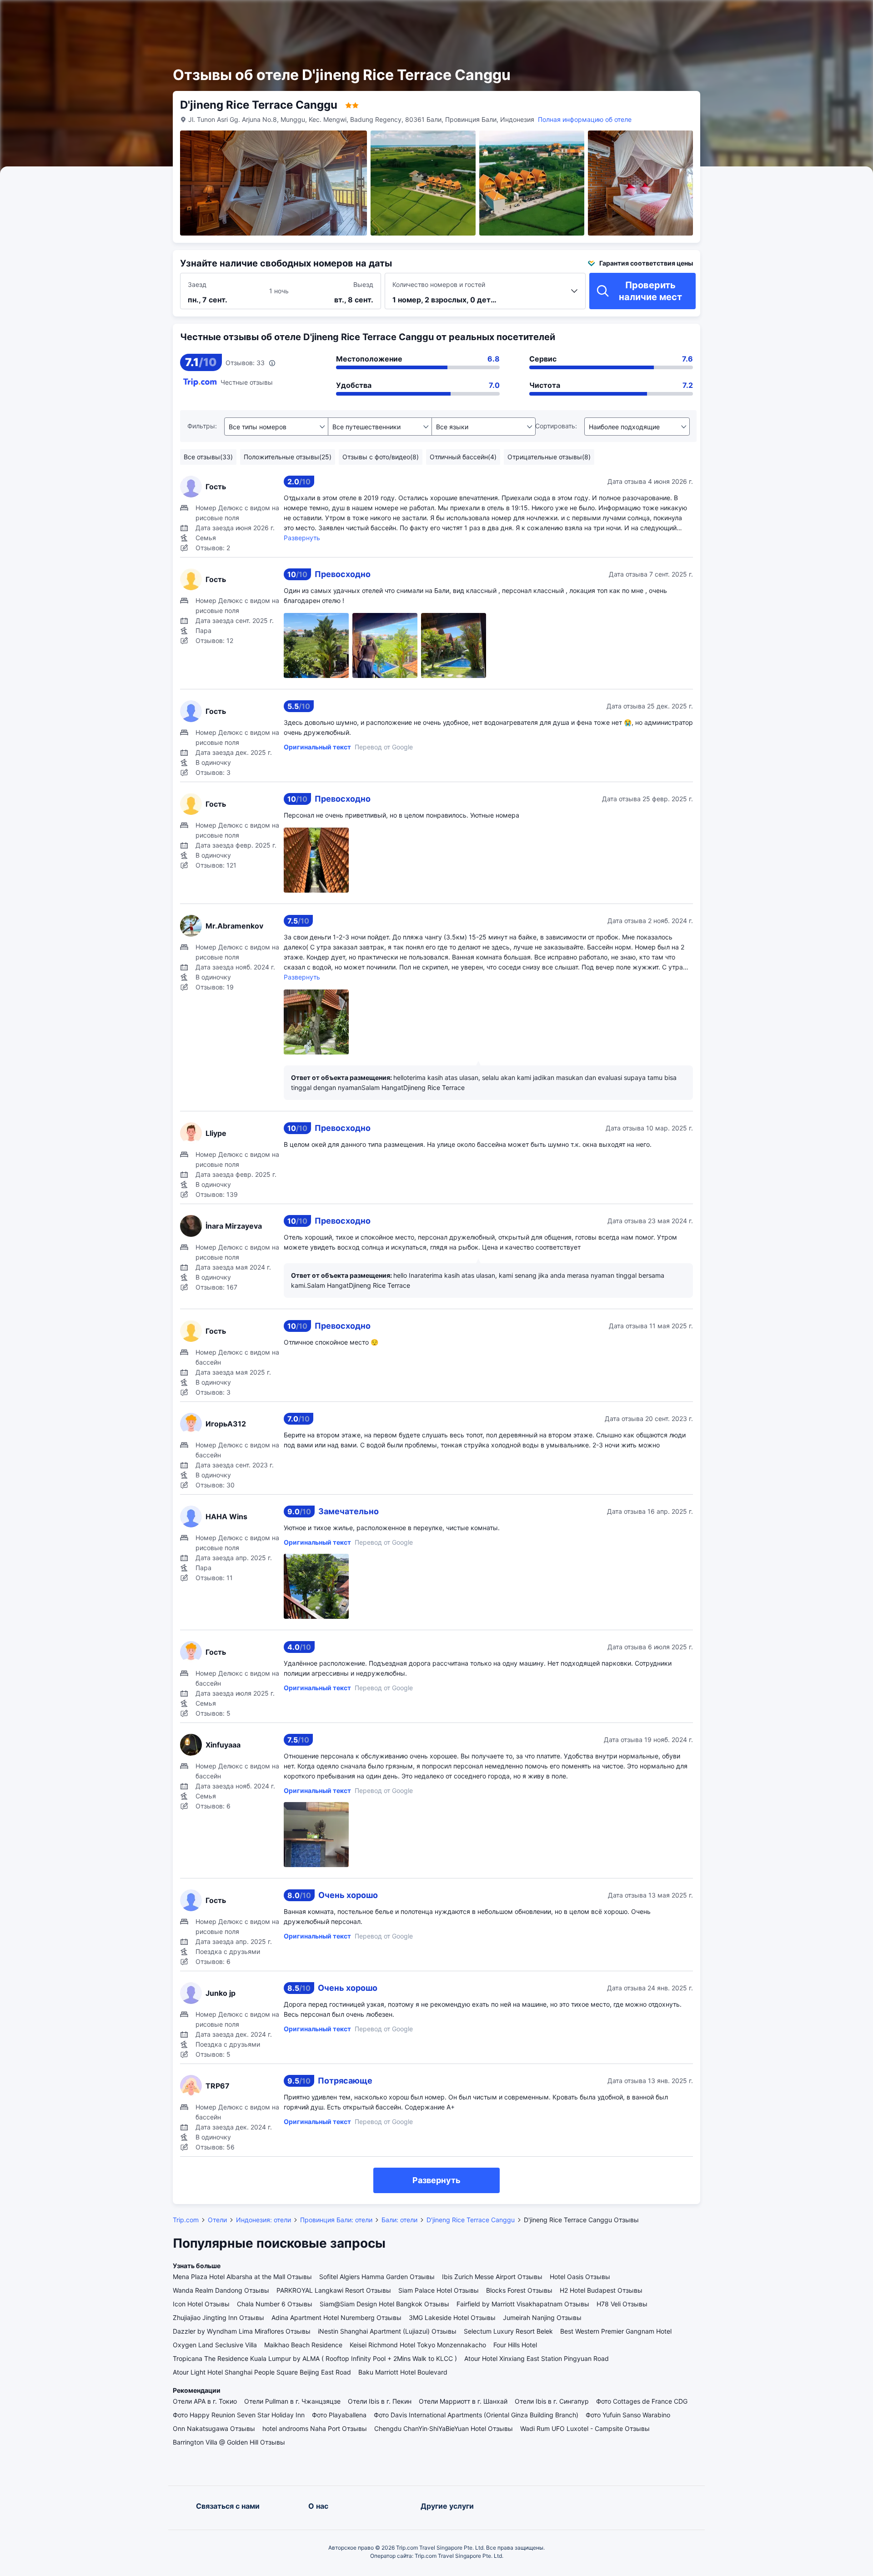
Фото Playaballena (339, 2415)
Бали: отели (399, 2220)
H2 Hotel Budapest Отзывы (601, 2290)
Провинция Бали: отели (336, 2220)
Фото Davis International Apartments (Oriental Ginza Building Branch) (476, 2415)
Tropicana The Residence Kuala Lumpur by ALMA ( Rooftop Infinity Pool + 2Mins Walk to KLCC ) (315, 2358)
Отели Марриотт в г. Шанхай (463, 2401)
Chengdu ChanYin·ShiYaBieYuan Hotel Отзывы (444, 2428)
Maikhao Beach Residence (303, 2345)
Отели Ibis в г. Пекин (380, 2401)
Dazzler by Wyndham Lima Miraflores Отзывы (242, 2331)
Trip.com (186, 2220)
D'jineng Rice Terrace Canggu (471, 2220)
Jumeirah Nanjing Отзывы (542, 2317)
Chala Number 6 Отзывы (275, 2304)
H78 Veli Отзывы (622, 2304)
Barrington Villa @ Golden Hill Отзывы (229, 2442)
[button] (772, 15)
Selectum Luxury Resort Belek (508, 2331)
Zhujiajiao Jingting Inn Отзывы (218, 2317)
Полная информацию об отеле (585, 119)
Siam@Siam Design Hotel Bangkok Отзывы (384, 2304)
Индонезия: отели (263, 2220)
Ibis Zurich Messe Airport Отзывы (492, 2277)
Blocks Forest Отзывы (519, 2290)
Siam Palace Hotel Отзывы (439, 2290)
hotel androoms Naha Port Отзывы (315, 2428)
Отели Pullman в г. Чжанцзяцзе (292, 2401)
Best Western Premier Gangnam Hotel (616, 2331)
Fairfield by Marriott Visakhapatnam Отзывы (523, 2304)
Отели (217, 2220)
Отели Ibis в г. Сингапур (552, 2401)
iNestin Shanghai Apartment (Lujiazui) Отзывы (387, 2331)
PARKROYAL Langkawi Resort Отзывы (334, 2290)
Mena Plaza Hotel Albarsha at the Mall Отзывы (242, 2277)
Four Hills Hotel (515, 2345)
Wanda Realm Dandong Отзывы (221, 2290)
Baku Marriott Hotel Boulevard (403, 2372)
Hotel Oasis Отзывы (580, 2277)
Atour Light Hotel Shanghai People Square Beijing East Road (262, 2372)
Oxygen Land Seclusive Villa (215, 2345)
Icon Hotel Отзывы (201, 2304)
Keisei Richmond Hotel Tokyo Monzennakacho (418, 2345)
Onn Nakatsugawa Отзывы (214, 2428)
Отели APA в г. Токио (205, 2401)
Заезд (197, 284)
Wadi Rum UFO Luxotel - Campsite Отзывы (585, 2428)
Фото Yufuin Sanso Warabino (628, 2415)
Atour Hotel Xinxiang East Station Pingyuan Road (537, 2358)
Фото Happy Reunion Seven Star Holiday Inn (239, 2415)
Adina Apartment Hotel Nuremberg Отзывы (336, 2317)
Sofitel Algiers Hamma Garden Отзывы (377, 2277)
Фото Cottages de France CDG (642, 2401)
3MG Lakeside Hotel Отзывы (452, 2317)
